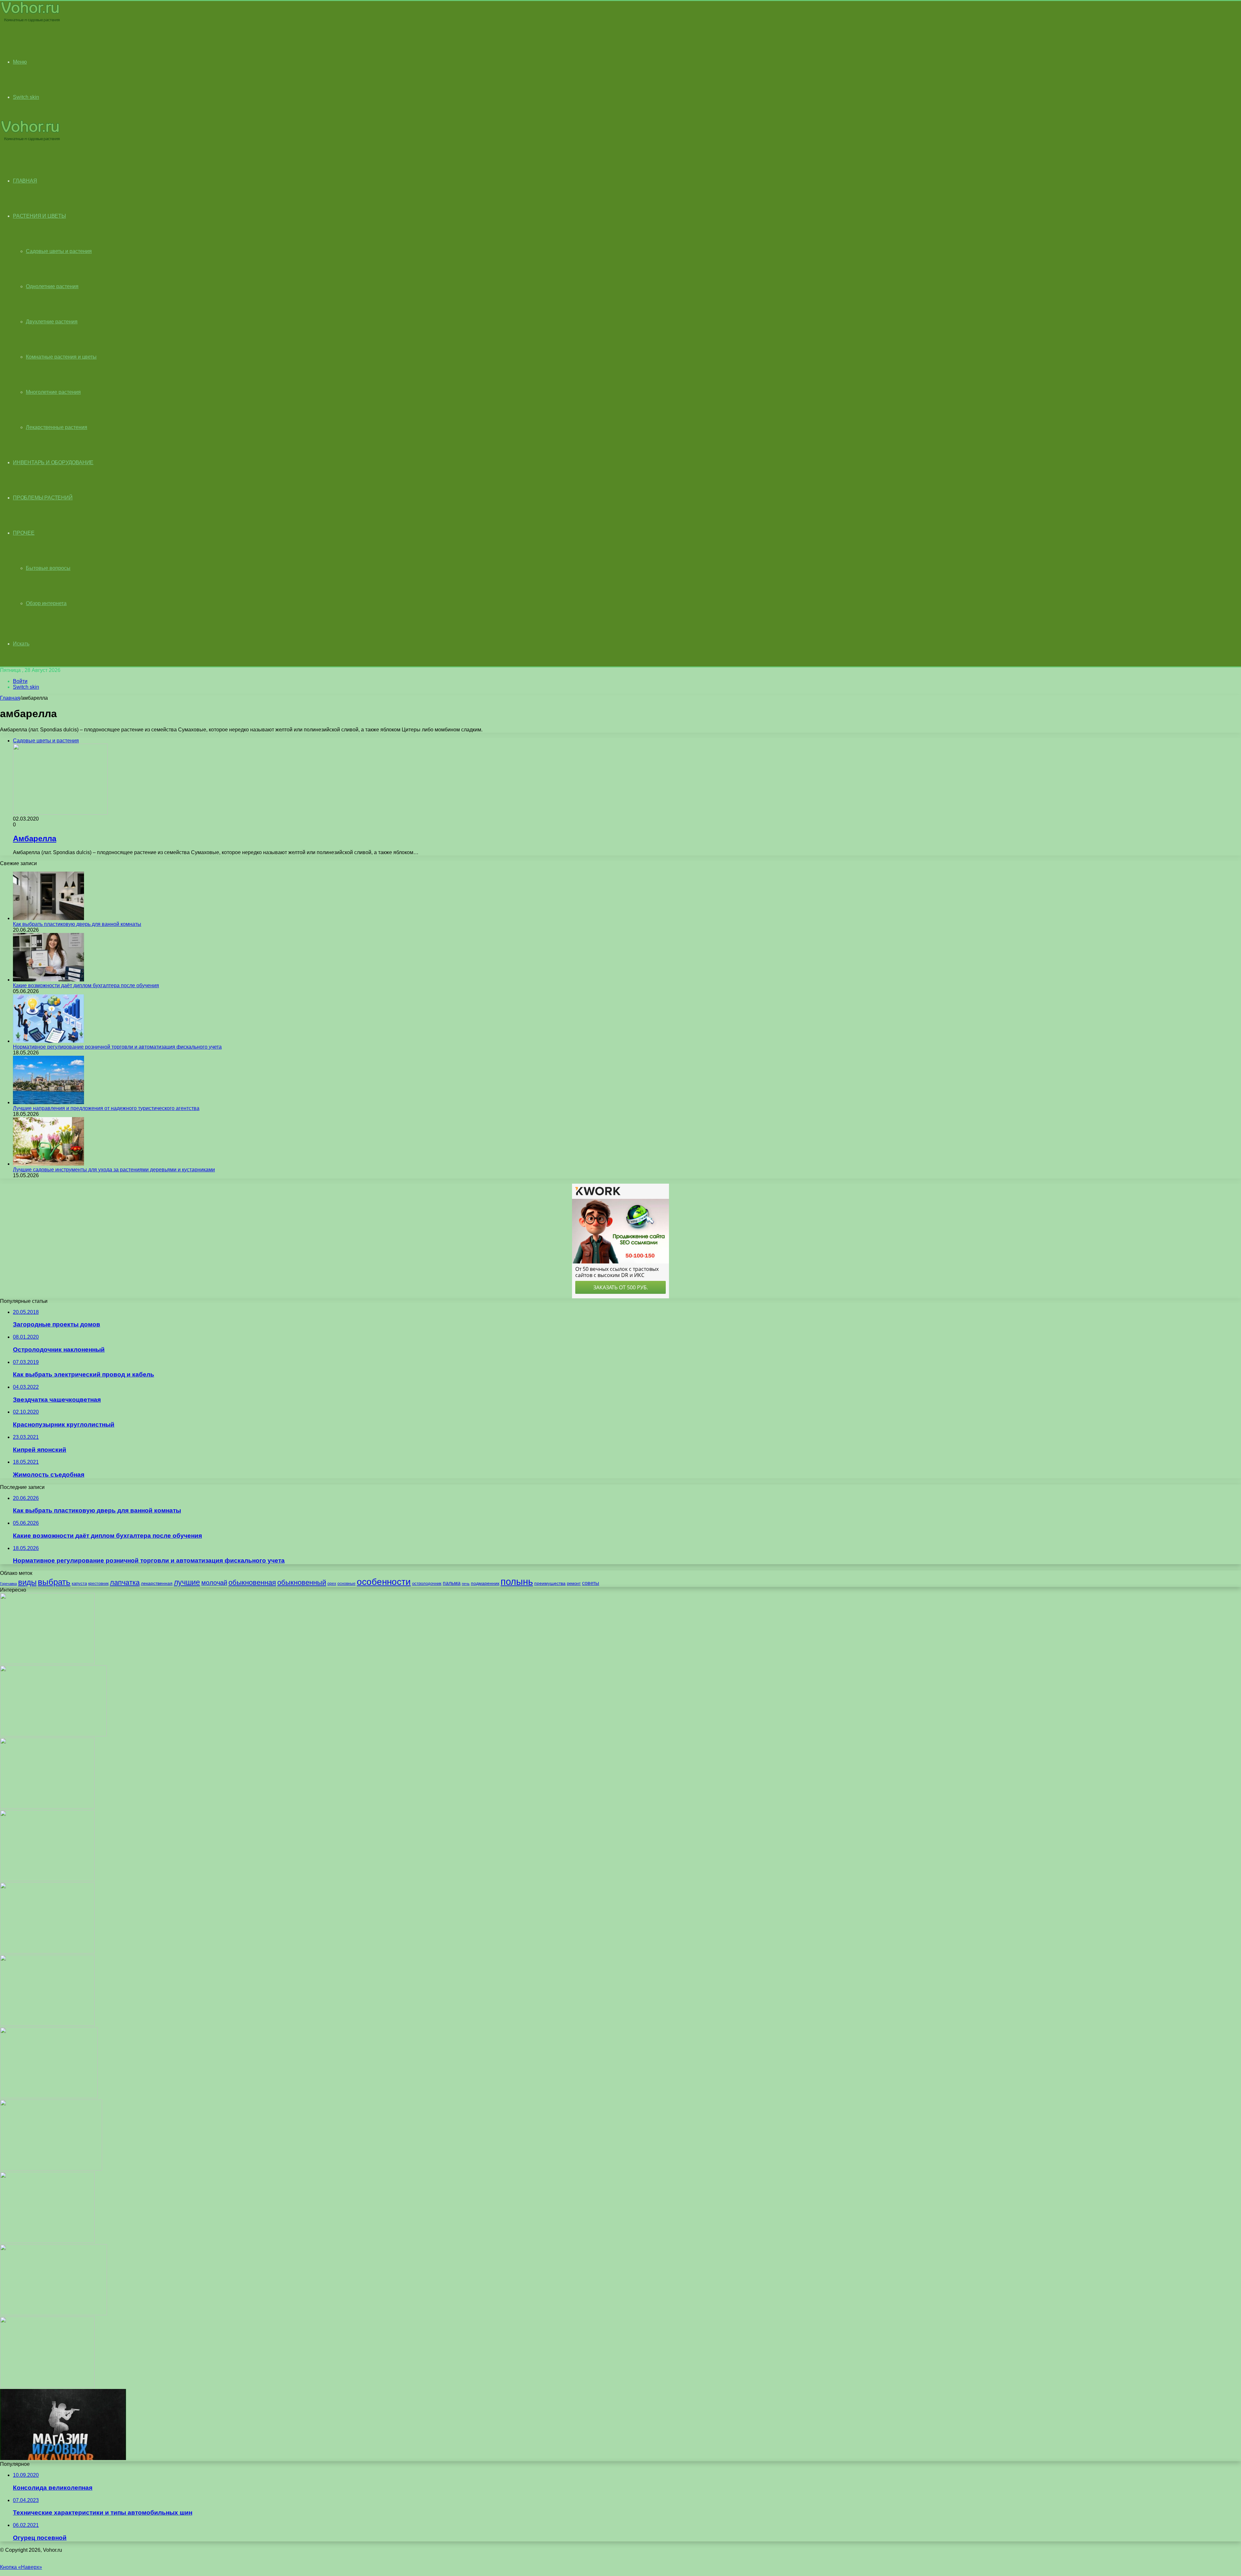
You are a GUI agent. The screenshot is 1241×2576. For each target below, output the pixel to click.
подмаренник (485, 1583)
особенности (384, 1582)
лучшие (187, 1582)
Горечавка (8, 1584)
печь (466, 1584)
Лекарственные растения (57, 427)
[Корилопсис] (47, 1662)
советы (591, 1583)
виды (27, 1582)
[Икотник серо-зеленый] (49, 2096)
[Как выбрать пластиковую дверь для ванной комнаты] (48, 918)
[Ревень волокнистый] (47, 1879)
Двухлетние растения (52, 322)
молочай (214, 1583)
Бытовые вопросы (48, 568)
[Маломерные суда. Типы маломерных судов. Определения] (53, 2314)
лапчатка (125, 1582)
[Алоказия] (47, 2241)
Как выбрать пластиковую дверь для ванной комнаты (77, 924)
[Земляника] (47, 1807)
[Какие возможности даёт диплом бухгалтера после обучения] (48, 980)
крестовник (98, 1584)
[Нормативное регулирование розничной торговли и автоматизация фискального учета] (48, 1041)
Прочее (24, 533)
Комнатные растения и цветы (61, 357)
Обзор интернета (46, 603)
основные (346, 1584)
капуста (79, 1583)
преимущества (550, 1583)
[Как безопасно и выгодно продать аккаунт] (63, 2458)
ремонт (574, 1583)
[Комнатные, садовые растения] (30, 21)
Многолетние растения (53, 392)
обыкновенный (302, 1582)
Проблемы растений (43, 498)
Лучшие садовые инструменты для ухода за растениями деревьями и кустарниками (114, 1170)
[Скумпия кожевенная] (47, 2024)
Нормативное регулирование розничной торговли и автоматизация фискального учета (117, 1047)
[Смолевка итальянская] (53, 1735)
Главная (10, 698)
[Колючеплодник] (47, 1952)
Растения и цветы (39, 216)
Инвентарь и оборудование (53, 462)
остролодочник (427, 1583)
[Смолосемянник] (47, 2386)
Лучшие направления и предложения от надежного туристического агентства (106, 1108)
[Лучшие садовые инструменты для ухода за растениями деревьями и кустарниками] (48, 1164)
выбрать (54, 1582)
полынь (517, 1581)
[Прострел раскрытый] (51, 2169)
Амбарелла (35, 838)
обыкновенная (252, 1582)
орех (332, 1584)
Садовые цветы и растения (59, 251)
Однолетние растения (52, 286)
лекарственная (157, 1583)
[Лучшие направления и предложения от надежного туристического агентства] (48, 1102)
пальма (452, 1583)
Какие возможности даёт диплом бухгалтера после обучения (86, 985)
